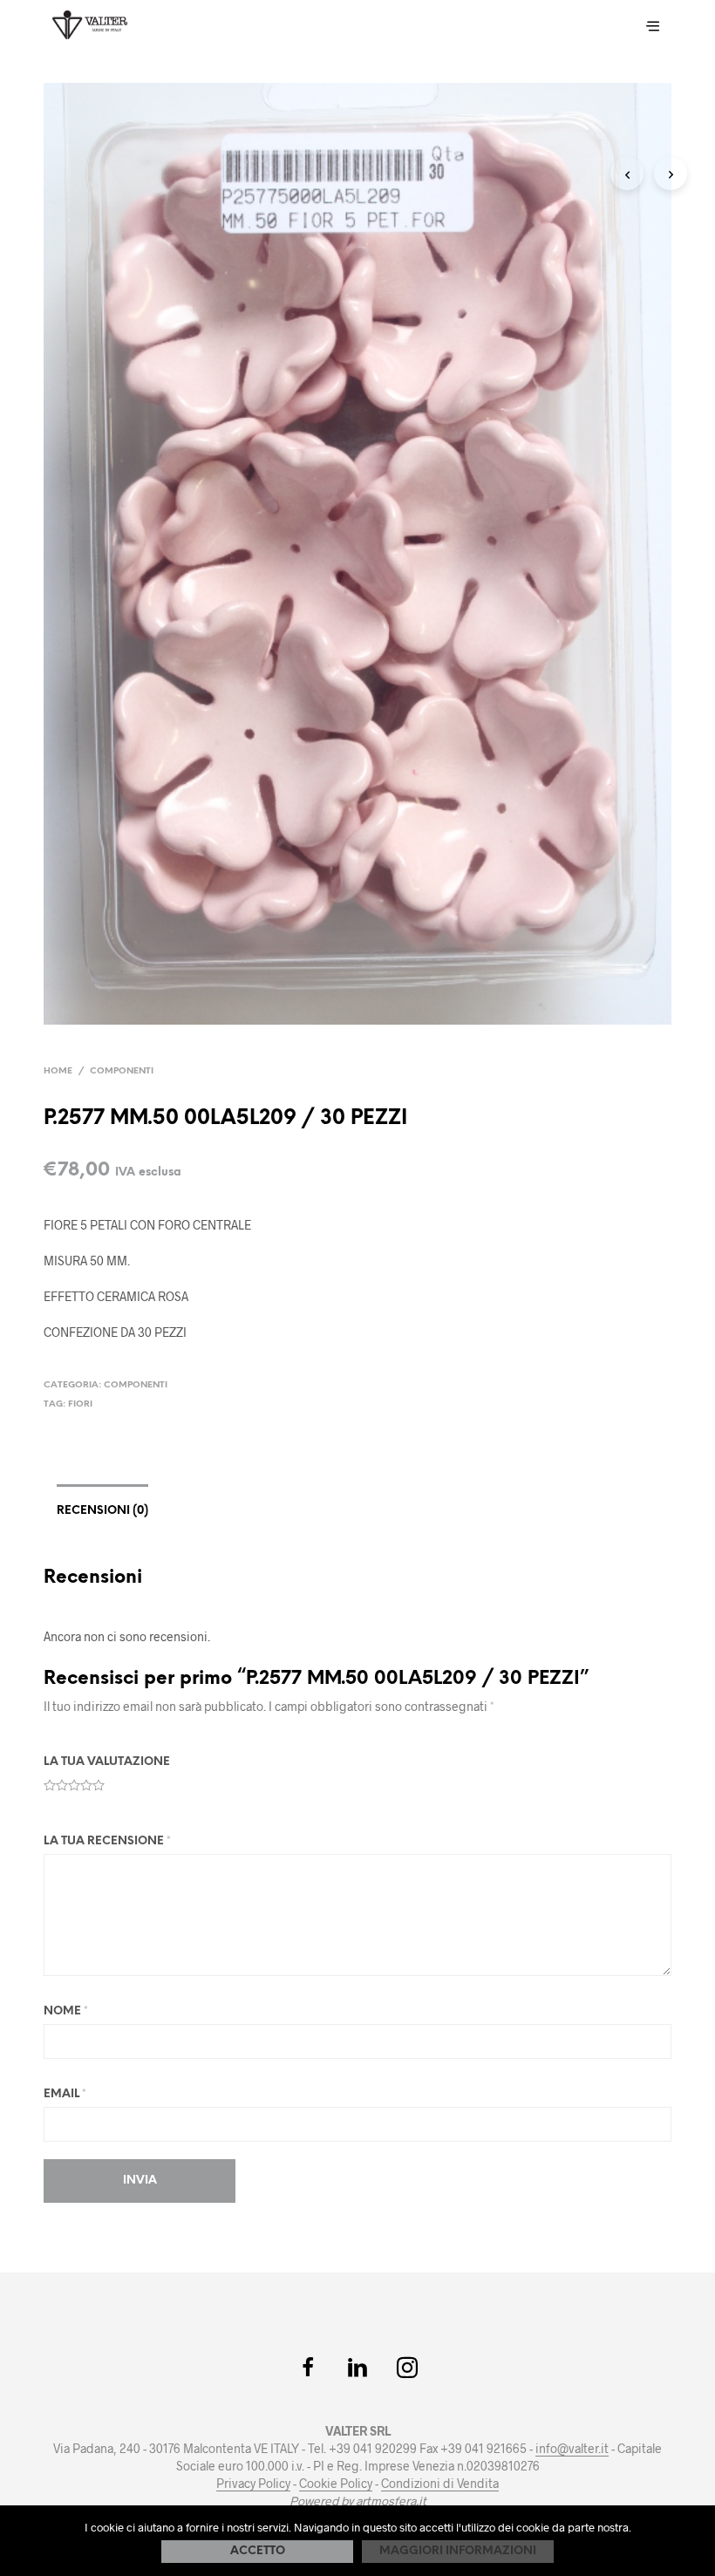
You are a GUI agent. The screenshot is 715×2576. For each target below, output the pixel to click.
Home (58, 1071)
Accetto (258, 2551)
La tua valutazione (107, 1762)
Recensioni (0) (102, 1511)
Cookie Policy (336, 2484)
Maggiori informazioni (458, 2551)
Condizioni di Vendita (440, 2484)
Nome (66, 2011)
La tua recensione (107, 1841)
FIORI (80, 1404)
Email (65, 2094)
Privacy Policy (253, 2484)
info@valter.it (572, 2449)
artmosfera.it (391, 2501)
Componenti (122, 1071)
